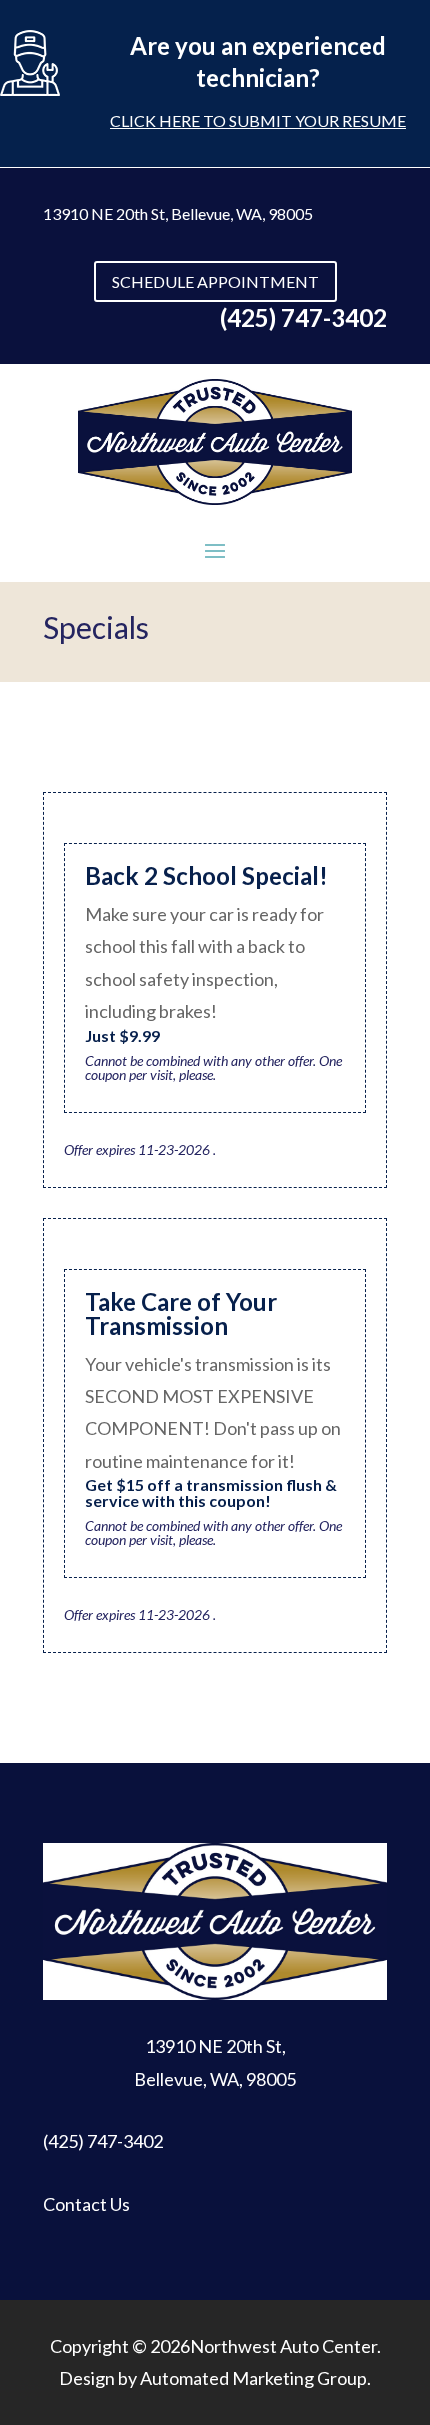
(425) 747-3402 (103, 2141)
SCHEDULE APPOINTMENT (215, 281)
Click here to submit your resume (258, 120)
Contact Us (86, 2204)
